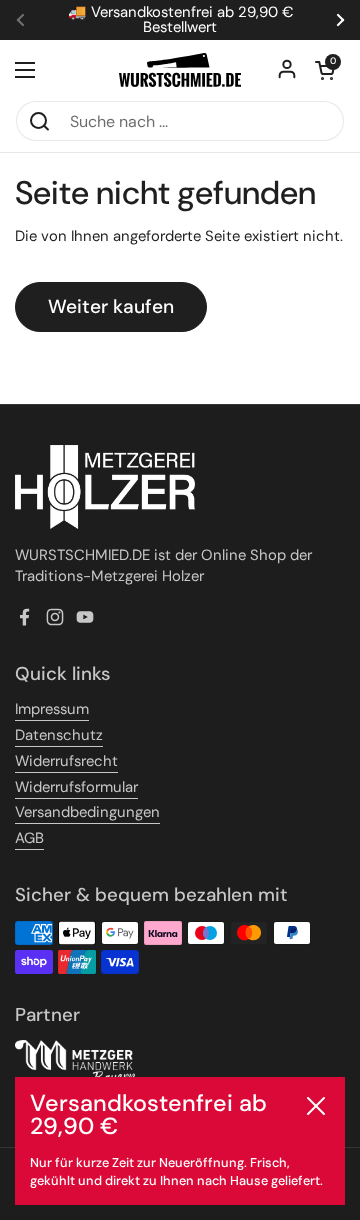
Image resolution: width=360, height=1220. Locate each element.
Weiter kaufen (111, 306)
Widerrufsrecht (66, 761)
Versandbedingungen (87, 812)
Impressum (52, 709)
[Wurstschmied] (180, 70)
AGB (29, 838)
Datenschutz (59, 735)
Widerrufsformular (76, 787)
